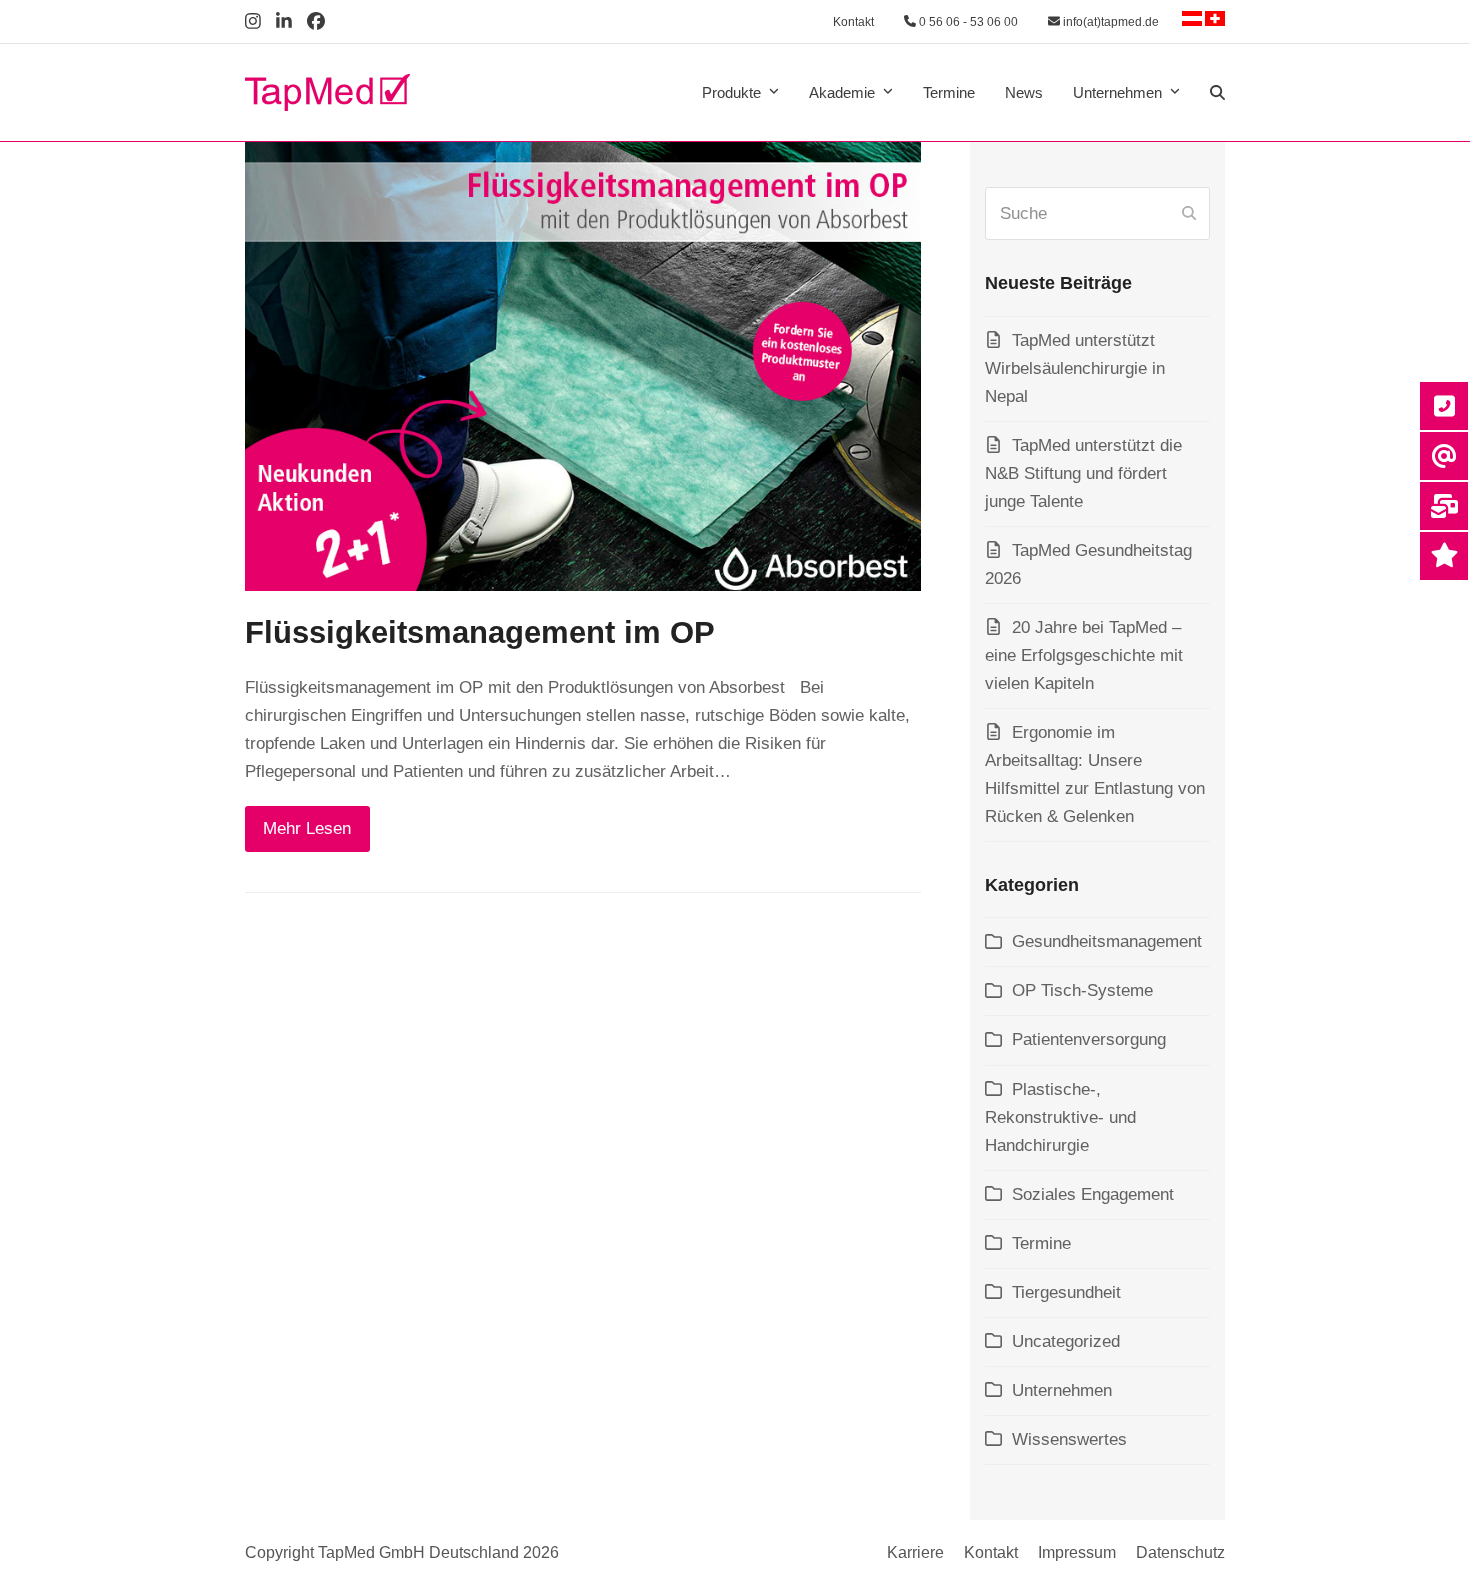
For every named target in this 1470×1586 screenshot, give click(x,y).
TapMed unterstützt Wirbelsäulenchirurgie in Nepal (1075, 368)
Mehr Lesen (307, 828)
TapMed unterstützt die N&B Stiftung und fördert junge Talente (1083, 473)
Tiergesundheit (1066, 1292)
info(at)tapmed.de (1109, 22)
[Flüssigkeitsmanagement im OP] (583, 365)
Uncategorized (1066, 1341)
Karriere (915, 1552)
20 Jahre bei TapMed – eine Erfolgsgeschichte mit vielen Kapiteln (1084, 655)
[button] (1217, 93)
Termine (1041, 1243)
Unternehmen (1062, 1390)
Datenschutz (1180, 1552)
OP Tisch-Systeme (1082, 990)
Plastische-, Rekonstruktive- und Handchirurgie (1060, 1117)
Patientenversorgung (1089, 1039)
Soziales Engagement (1093, 1194)
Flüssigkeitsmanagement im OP (480, 632)
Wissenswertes (1069, 1439)
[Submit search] (1189, 214)
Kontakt (853, 22)
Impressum (1077, 1552)
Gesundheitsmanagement (1107, 941)
